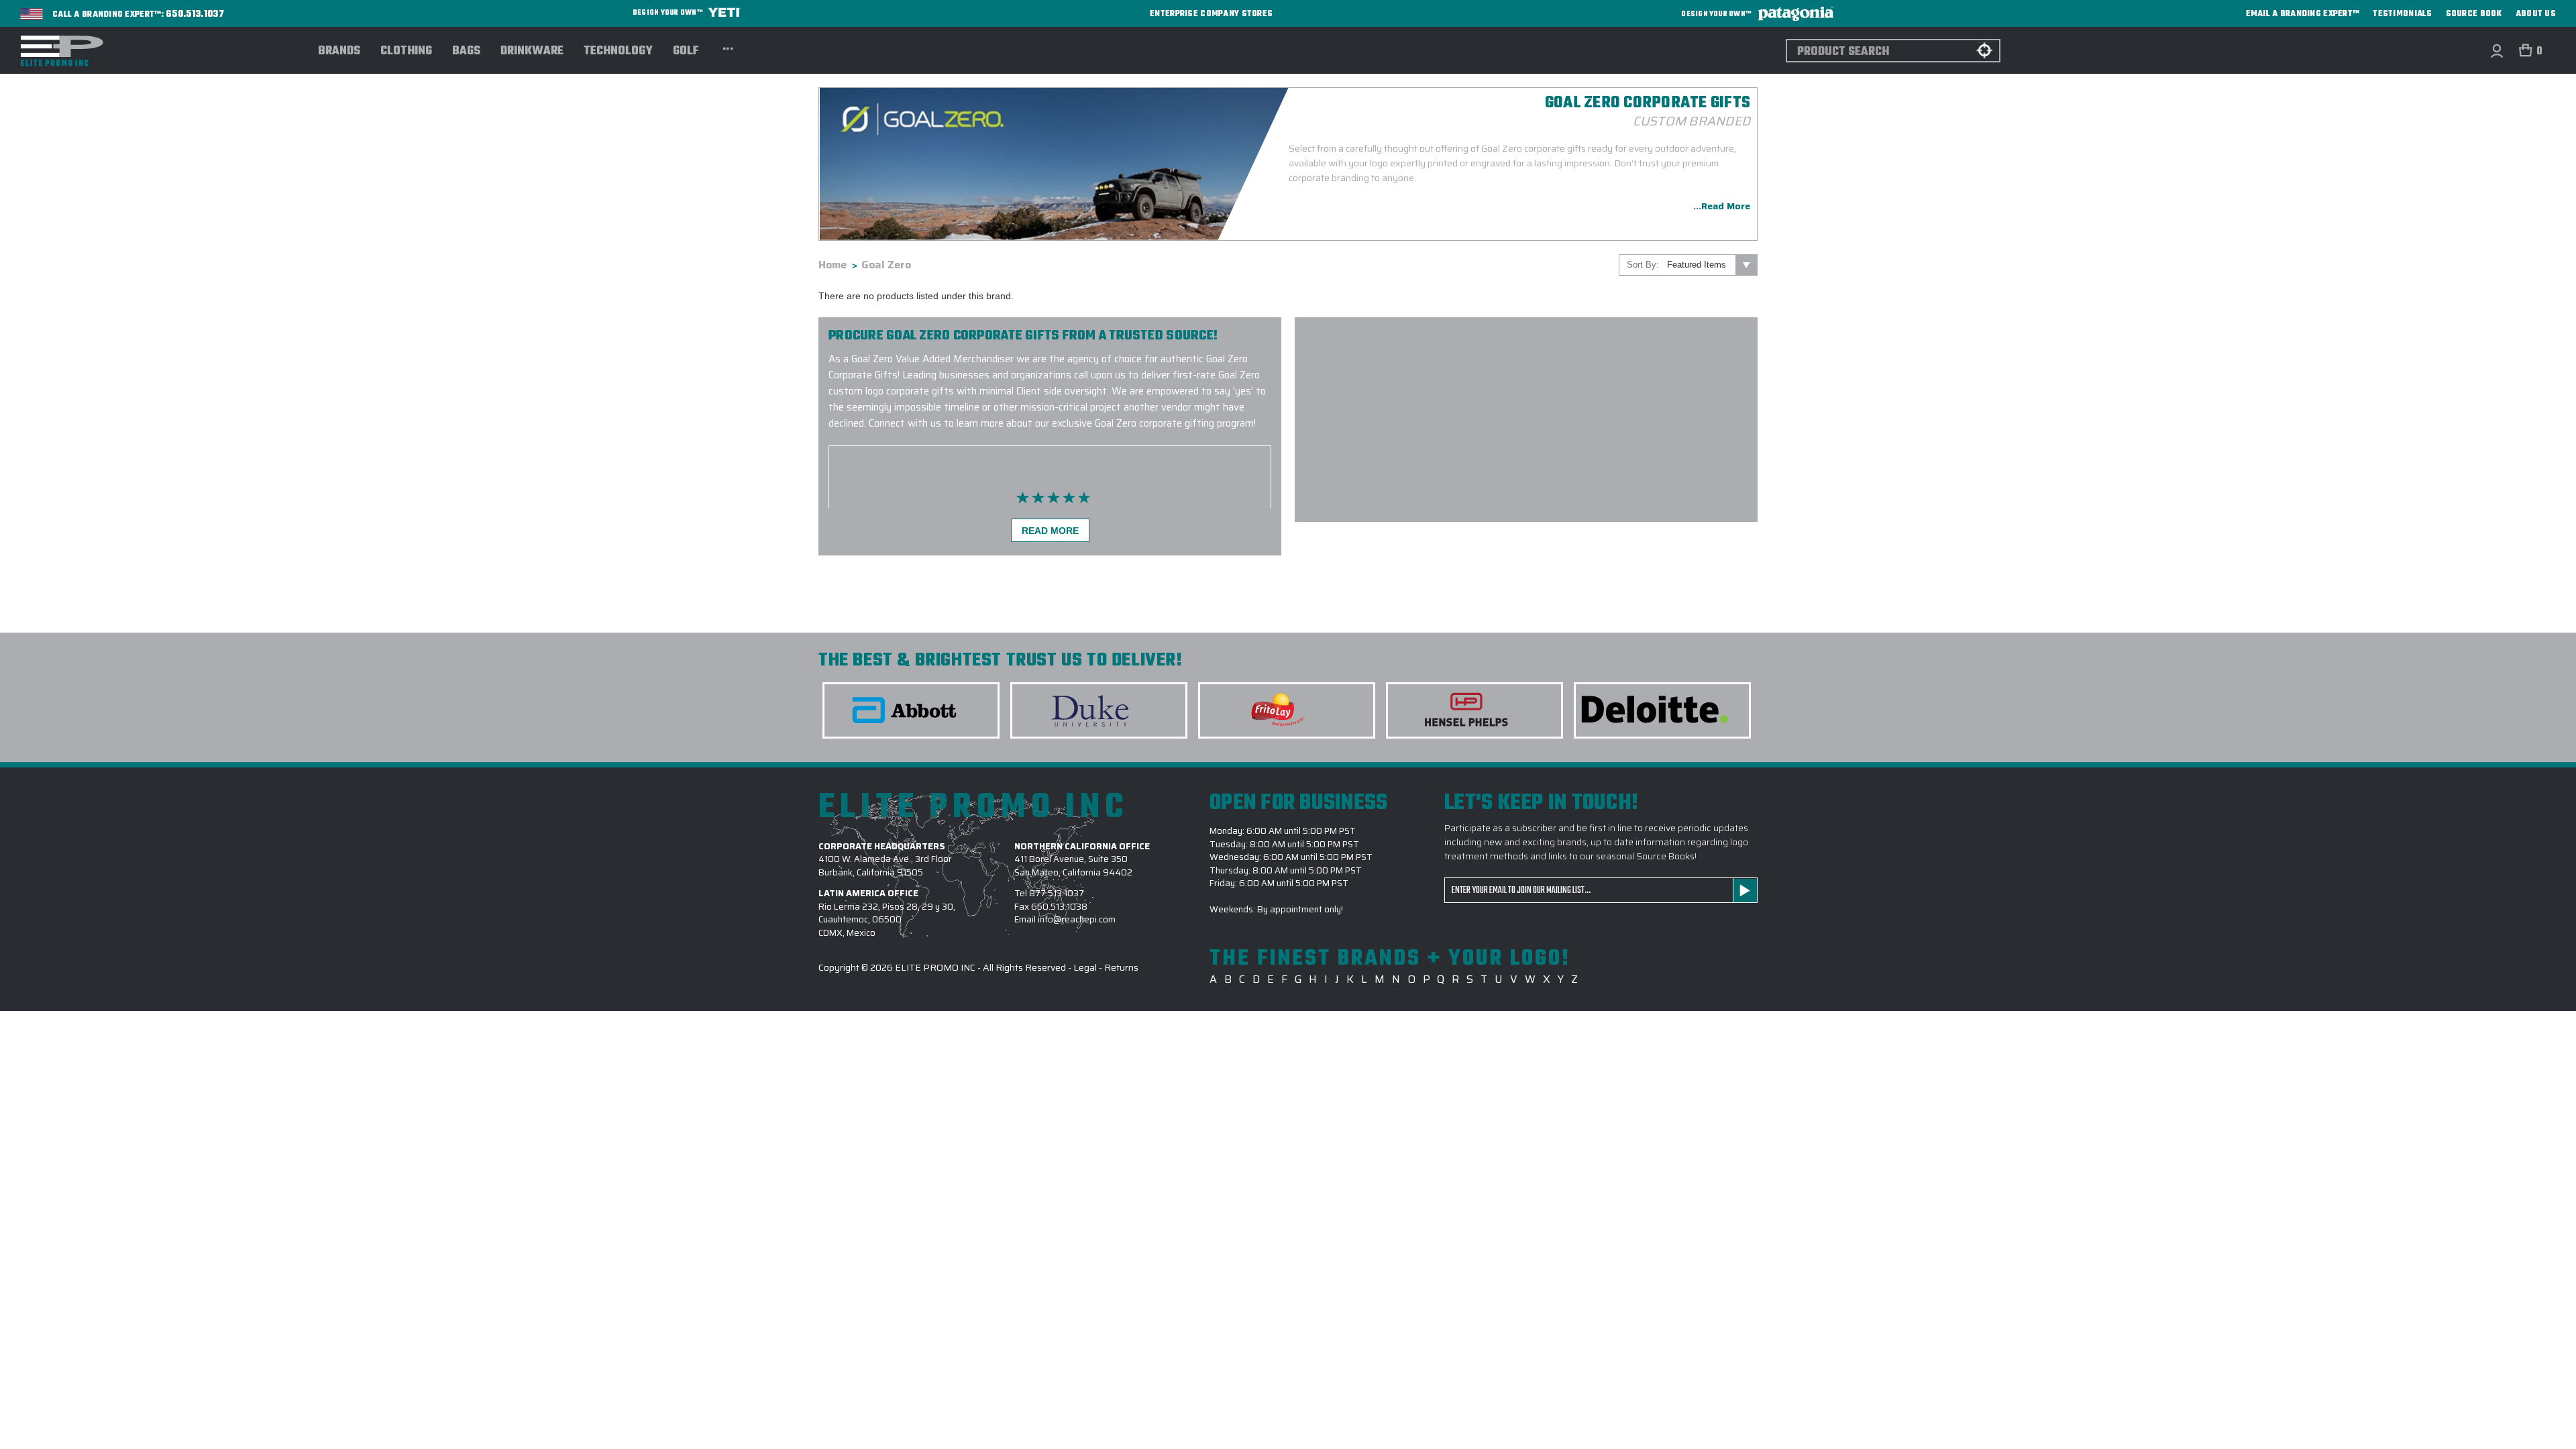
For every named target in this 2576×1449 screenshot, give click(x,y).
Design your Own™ (668, 13)
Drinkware (532, 52)
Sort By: (1643, 265)
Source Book (2474, 14)
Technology (618, 52)
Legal (1085, 967)
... (728, 47)
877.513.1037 (1057, 893)
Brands (339, 52)
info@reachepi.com (1077, 919)
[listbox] (1711, 265)
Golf (686, 52)
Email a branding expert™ (2303, 14)
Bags (466, 52)
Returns (1121, 967)
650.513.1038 (1059, 907)
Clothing (406, 52)
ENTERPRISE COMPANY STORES (1211, 14)
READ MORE (1050, 531)
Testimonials (2402, 14)
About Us (2536, 14)
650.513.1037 (195, 15)
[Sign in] (2497, 51)
